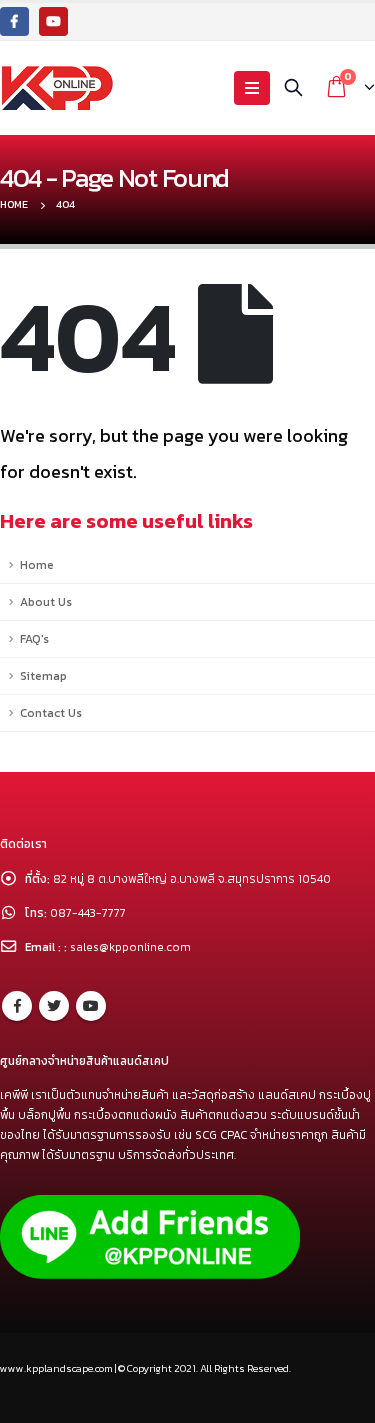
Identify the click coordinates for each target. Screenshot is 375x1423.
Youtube (91, 1006)
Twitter (54, 1006)
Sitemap (43, 676)
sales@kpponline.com (130, 947)
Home (37, 565)
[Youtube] (53, 21)
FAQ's (34, 639)
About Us (46, 602)
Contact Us (51, 713)
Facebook (17, 1006)
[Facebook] (14, 21)
